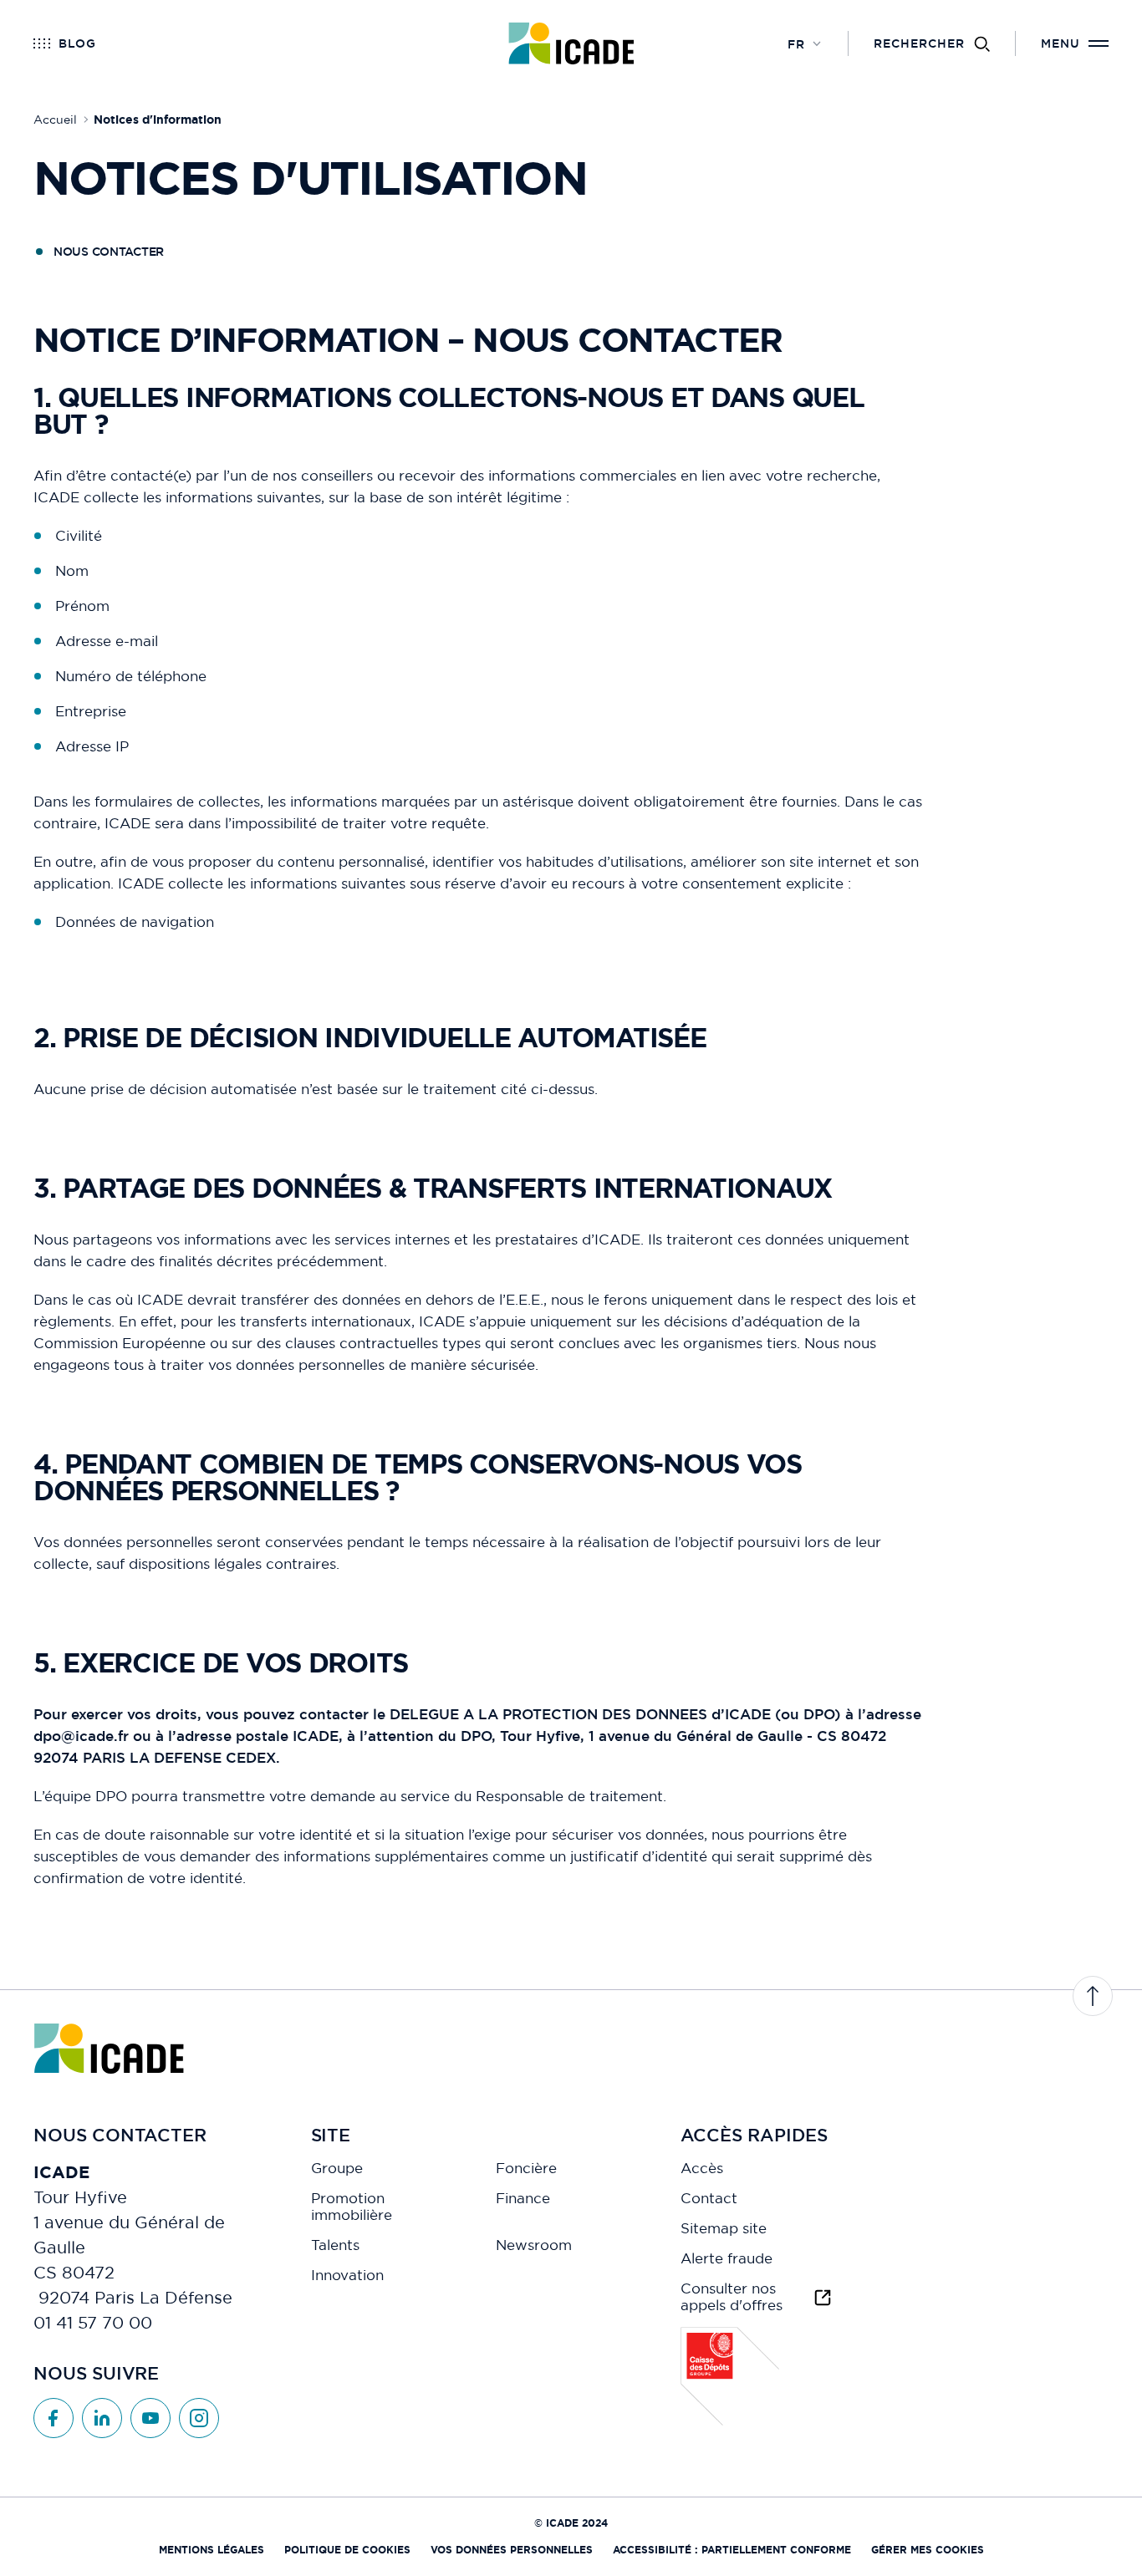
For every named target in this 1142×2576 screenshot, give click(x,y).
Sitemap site (724, 2228)
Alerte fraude (726, 2258)
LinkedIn (102, 2418)
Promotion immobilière (352, 2207)
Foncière (526, 2168)
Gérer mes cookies (928, 2550)
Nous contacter (109, 252)
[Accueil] (571, 43)
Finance (523, 2198)
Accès (702, 2168)
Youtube (150, 2418)
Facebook (54, 2418)
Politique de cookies (347, 2550)
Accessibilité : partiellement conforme (732, 2550)
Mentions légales (212, 2550)
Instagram (199, 2418)
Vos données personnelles (512, 2550)
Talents (335, 2245)
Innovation (347, 2275)
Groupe (337, 2168)
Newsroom (534, 2245)
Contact (709, 2198)
